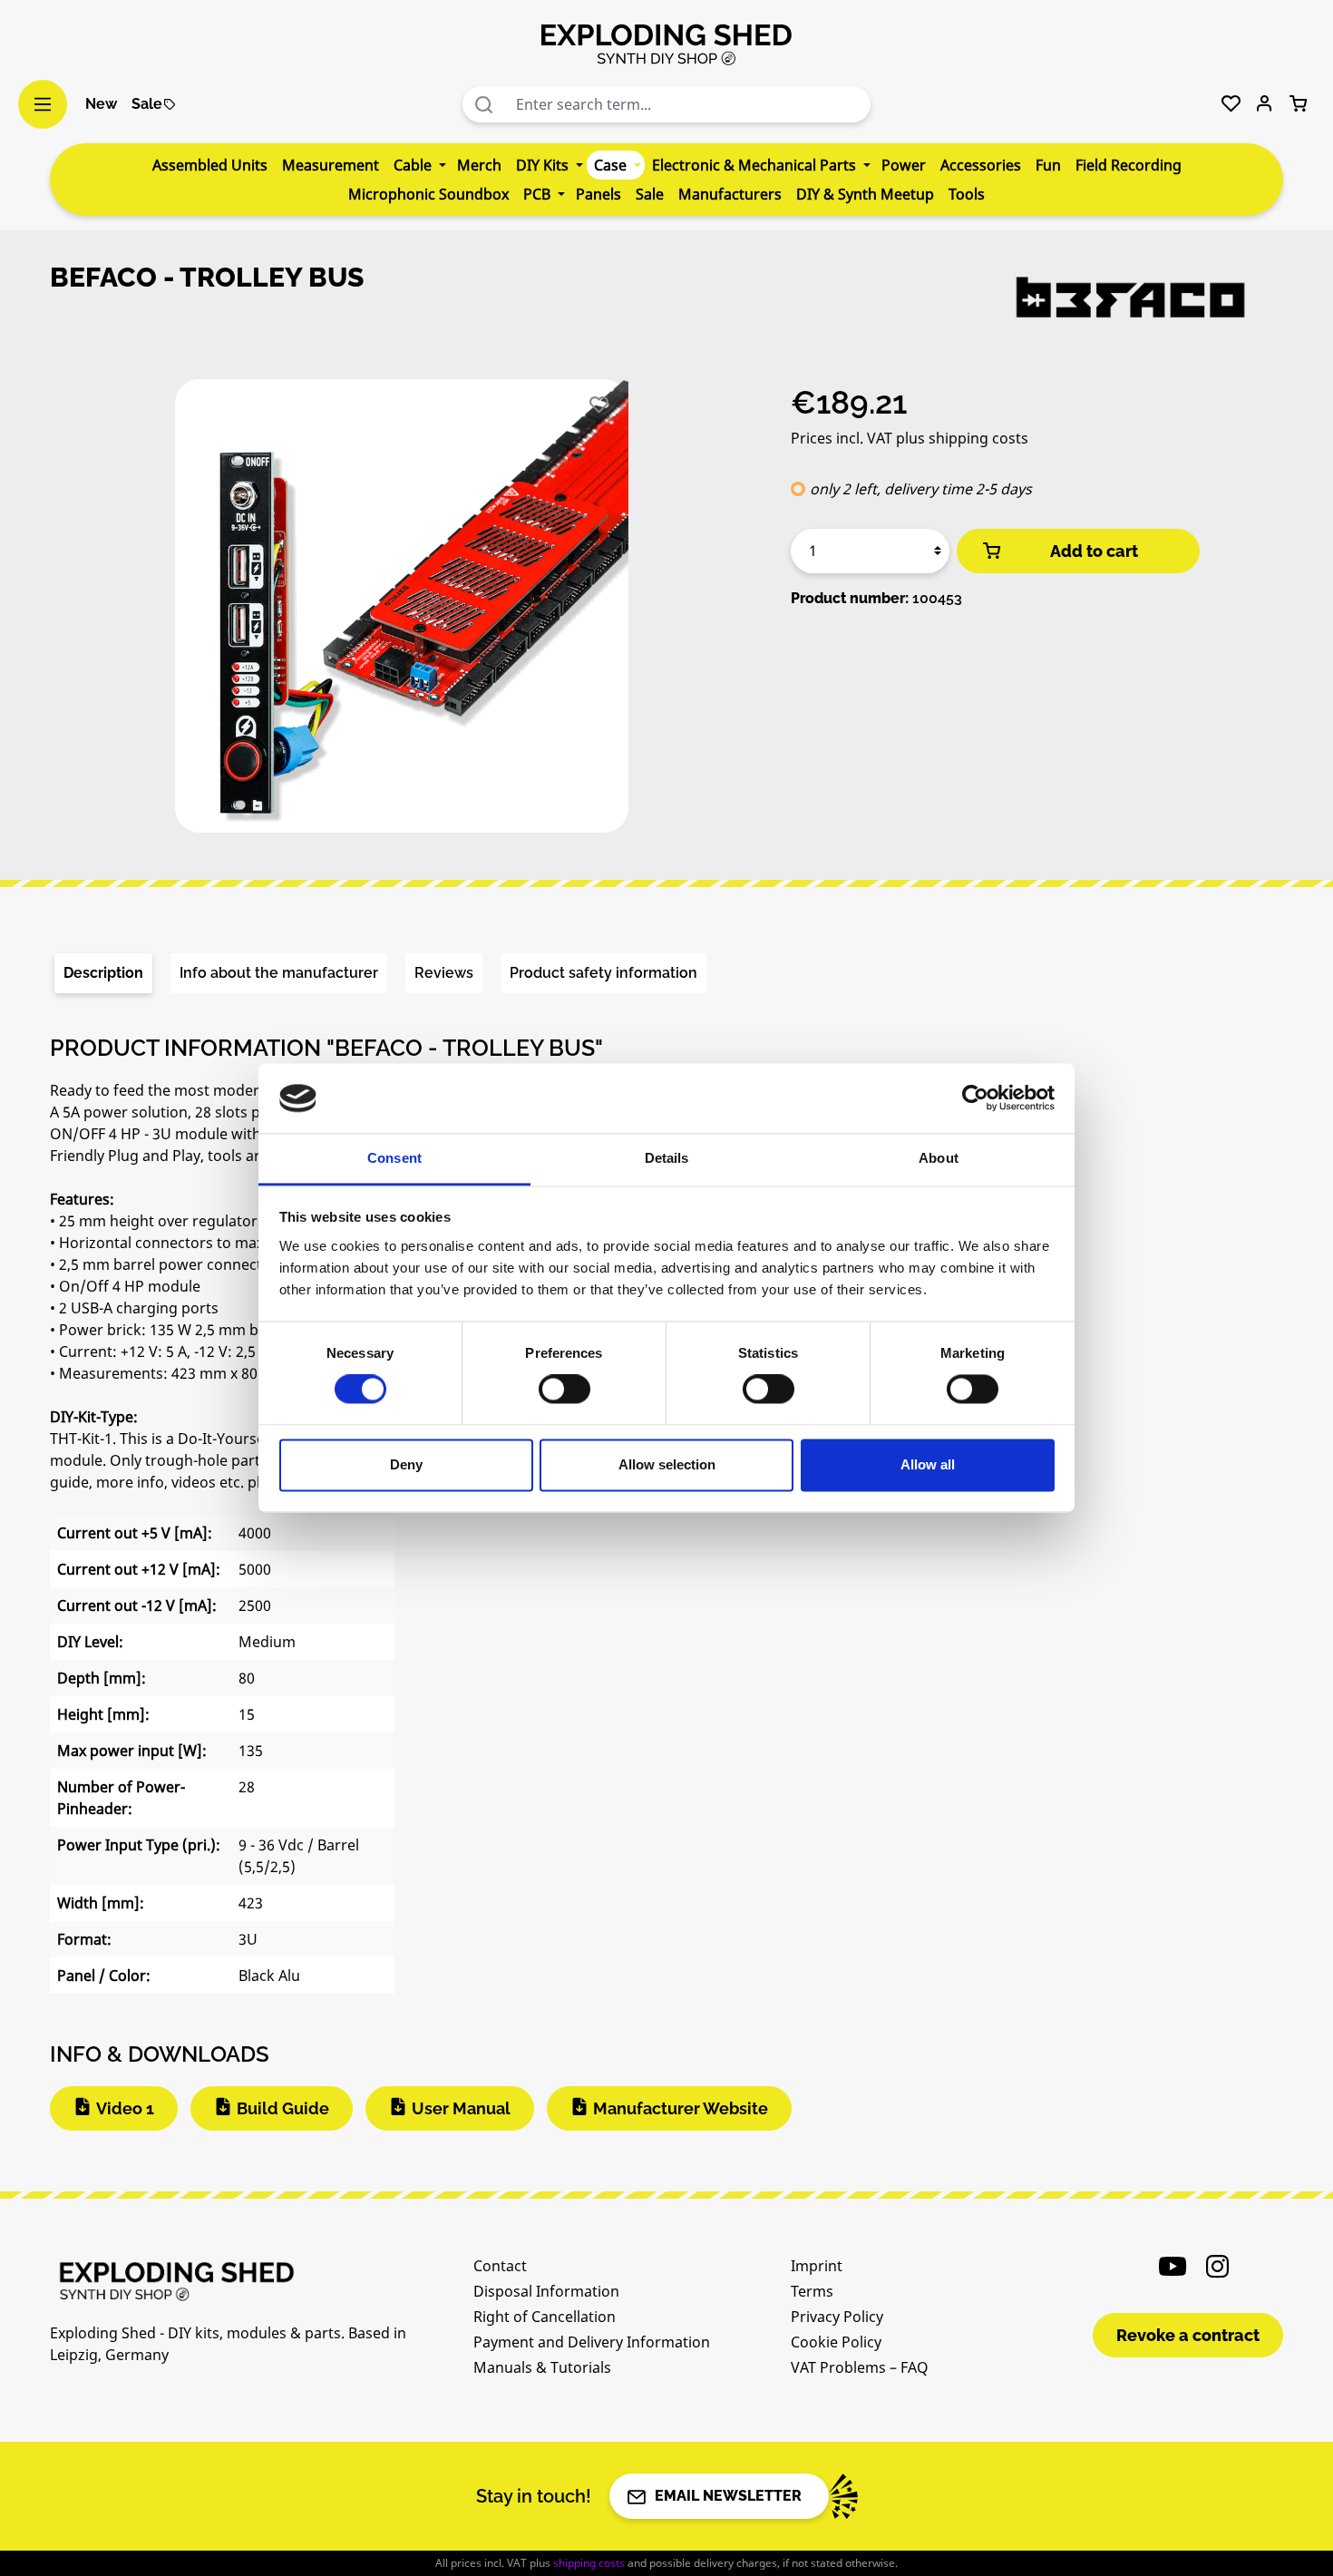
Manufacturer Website (681, 2108)
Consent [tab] (394, 1158)
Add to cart (1094, 551)
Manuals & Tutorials (542, 2367)
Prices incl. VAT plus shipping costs (910, 438)
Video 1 (125, 2108)
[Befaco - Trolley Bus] (402, 606)
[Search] (484, 104)
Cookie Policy (836, 2342)
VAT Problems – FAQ (860, 2367)
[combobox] (689, 104)
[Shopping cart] (1298, 104)
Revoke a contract (1188, 2335)
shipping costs (589, 2563)
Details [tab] (667, 1158)
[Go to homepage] (666, 44)
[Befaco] (1130, 298)
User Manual (461, 2108)
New (101, 104)
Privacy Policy (837, 2317)
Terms (812, 2291)
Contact (500, 2266)
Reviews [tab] (444, 973)
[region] (402, 613)
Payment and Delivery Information (592, 2342)
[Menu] (43, 104)
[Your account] (1265, 104)
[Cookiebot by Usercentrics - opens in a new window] (975, 1098)
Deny (406, 1464)
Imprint (817, 2266)
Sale (147, 104)
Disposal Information (546, 2291)
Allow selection (667, 1464)
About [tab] (939, 1158)
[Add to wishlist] (599, 405)
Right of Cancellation (545, 2317)
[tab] (103, 973)
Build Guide (283, 2108)
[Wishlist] (1231, 104)
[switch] (564, 1390)
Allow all (928, 1464)
